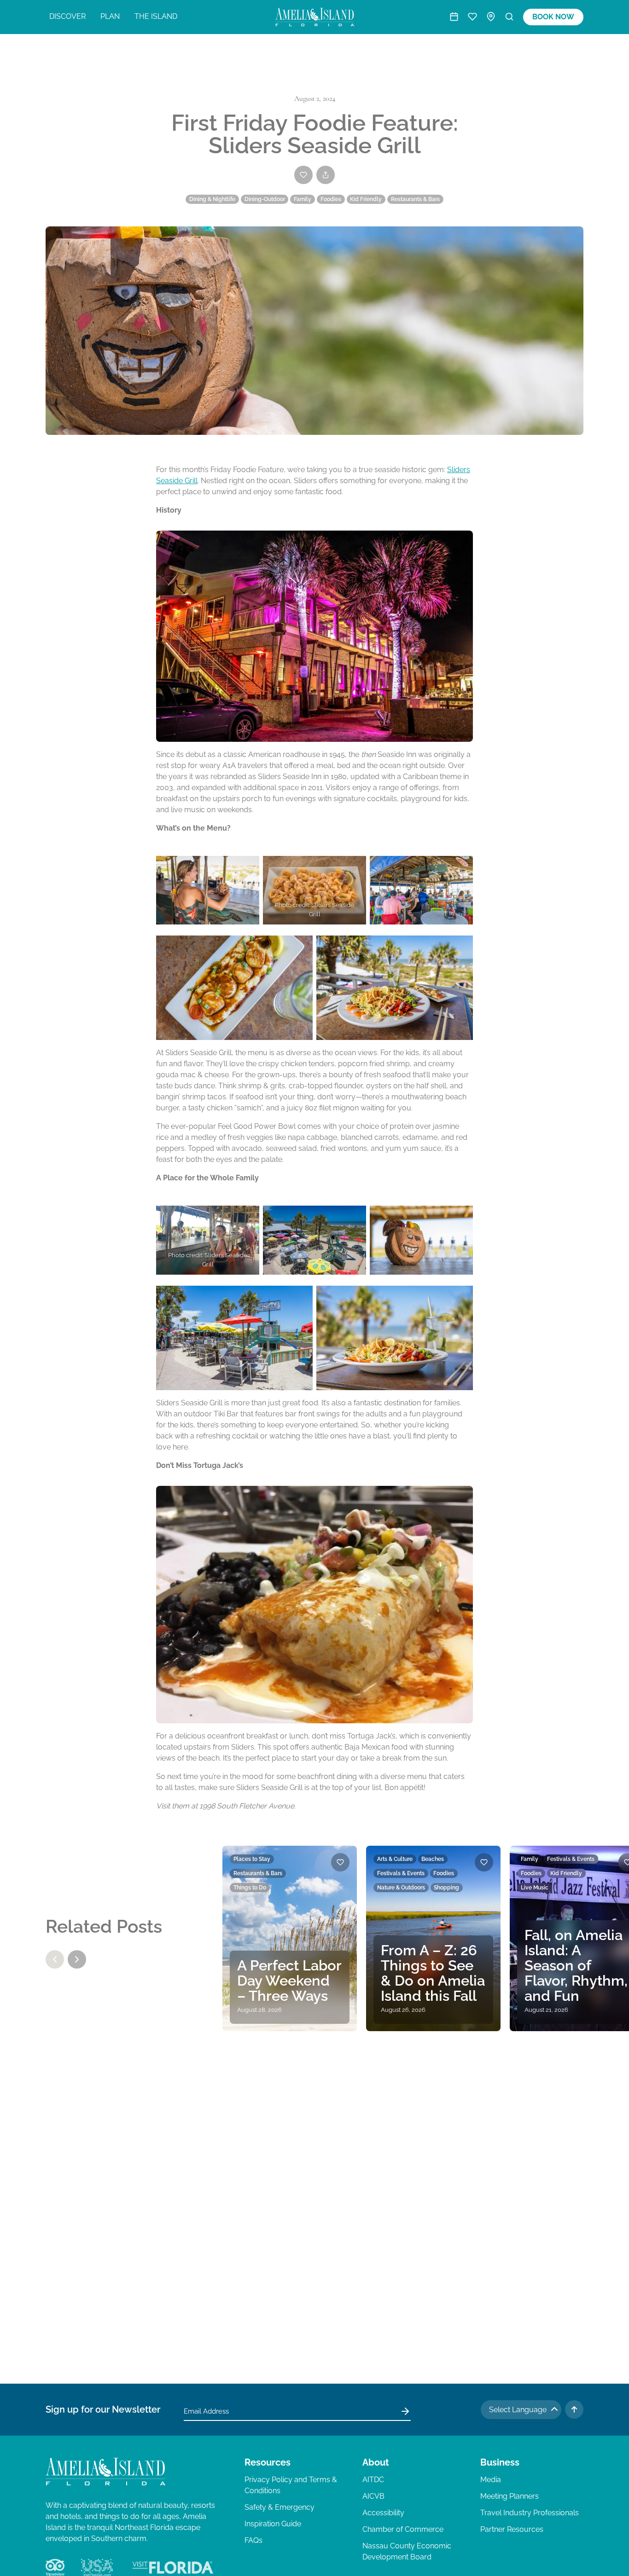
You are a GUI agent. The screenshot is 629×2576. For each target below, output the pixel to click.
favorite (340, 1862)
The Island (156, 16)
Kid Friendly (366, 199)
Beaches (433, 1859)
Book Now (553, 17)
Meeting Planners (510, 2496)
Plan (110, 16)
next (77, 1959)
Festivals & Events (401, 1873)
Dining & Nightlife (212, 199)
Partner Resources (512, 2529)
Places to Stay (252, 1859)
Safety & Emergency (280, 2507)
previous (55, 1959)
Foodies (331, 199)
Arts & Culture (395, 1859)
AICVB (373, 2496)
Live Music (535, 1888)
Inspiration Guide (273, 2524)
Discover (67, 16)
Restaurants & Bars (415, 199)
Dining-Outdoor (265, 199)
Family (303, 199)
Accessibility (383, 2513)
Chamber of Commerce (403, 2529)
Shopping (446, 1888)
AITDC (373, 2480)
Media (491, 2480)
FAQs (253, 2540)
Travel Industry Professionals (530, 2513)
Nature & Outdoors (401, 1888)
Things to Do (250, 1888)
